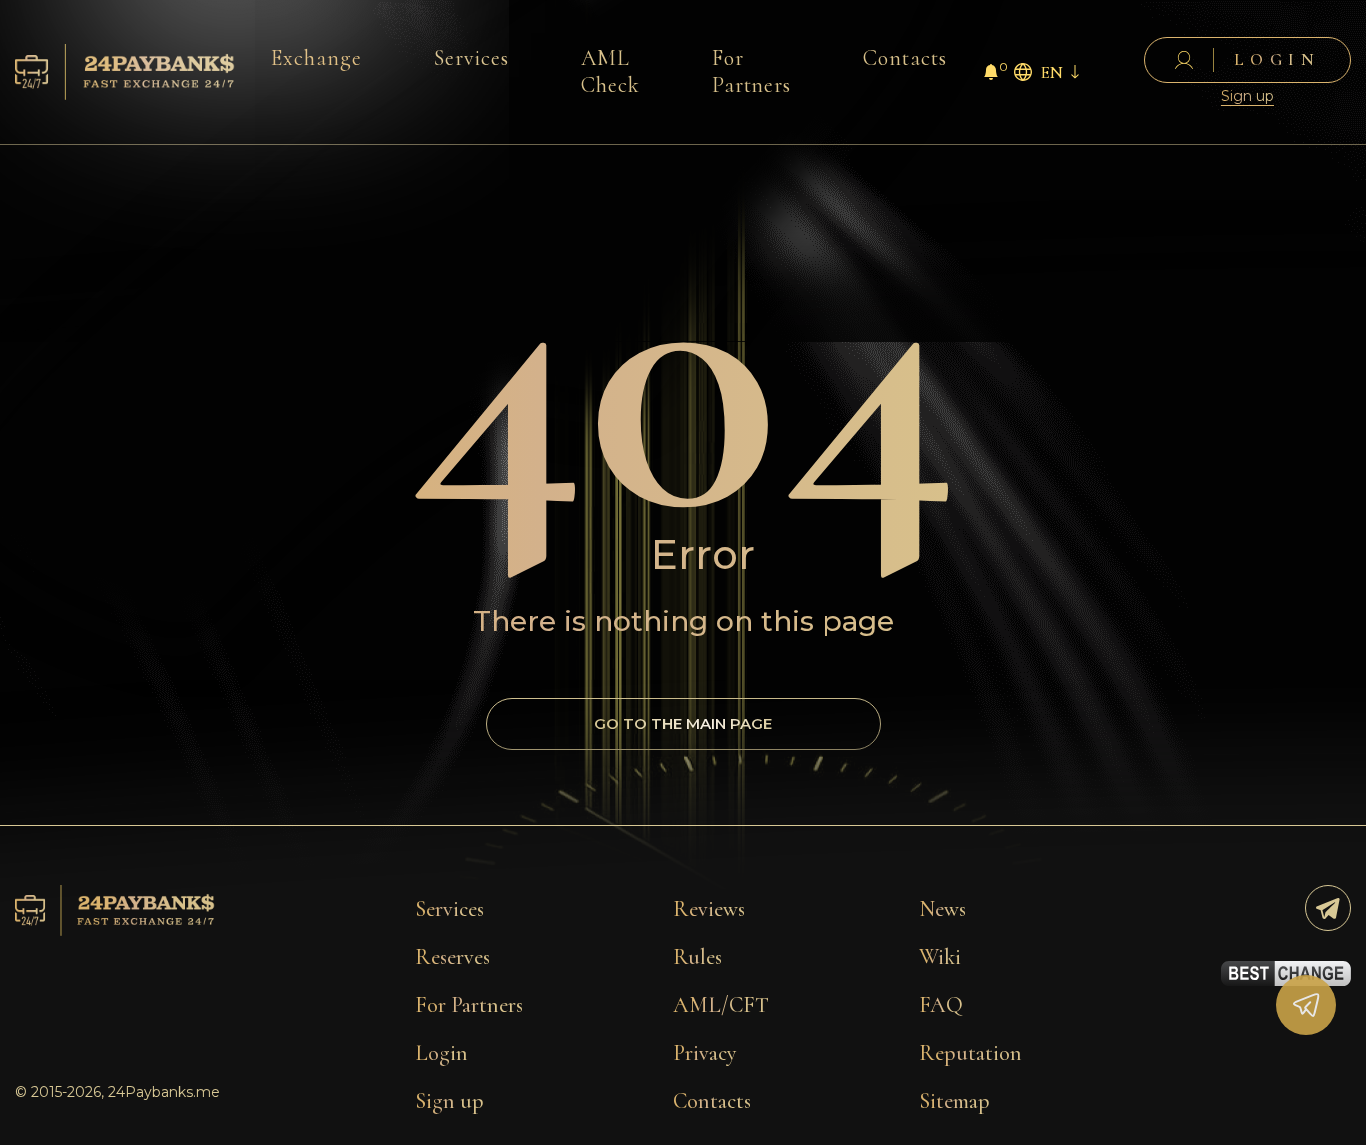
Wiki (940, 957)
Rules (697, 957)
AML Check (610, 71)
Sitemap (954, 1101)
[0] (991, 74)
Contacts (905, 58)
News (942, 909)
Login (441, 1053)
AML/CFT (721, 1005)
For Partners (752, 71)
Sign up (1247, 96)
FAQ (941, 1005)
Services (471, 58)
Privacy (705, 1053)
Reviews (709, 909)
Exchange (316, 58)
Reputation (970, 1053)
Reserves (452, 957)
